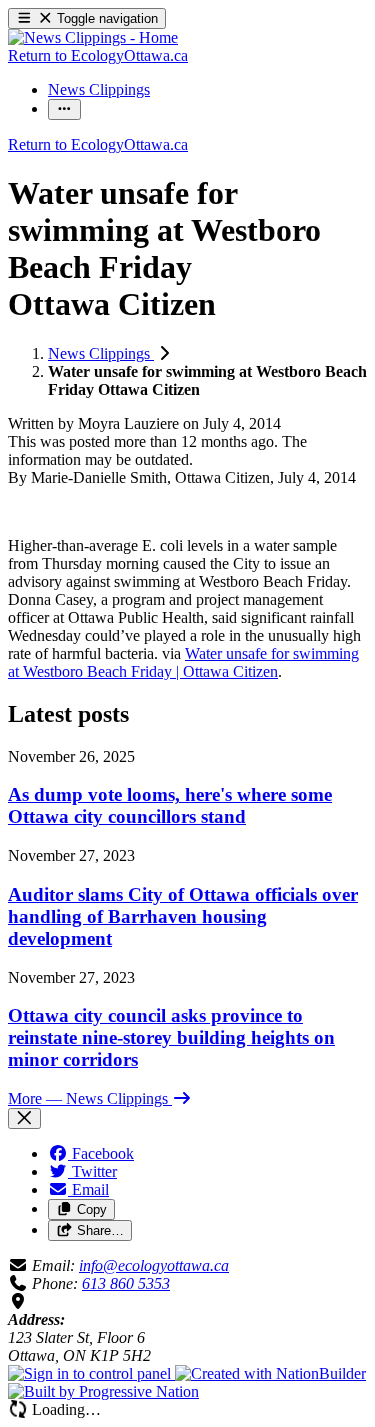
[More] (64, 109)
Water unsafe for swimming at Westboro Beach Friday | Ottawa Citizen (183, 662)
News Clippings (101, 353)
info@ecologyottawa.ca (154, 1265)
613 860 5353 (126, 1283)
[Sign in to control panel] (91, 1373)
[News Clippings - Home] (93, 37)
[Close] (24, 1118)
